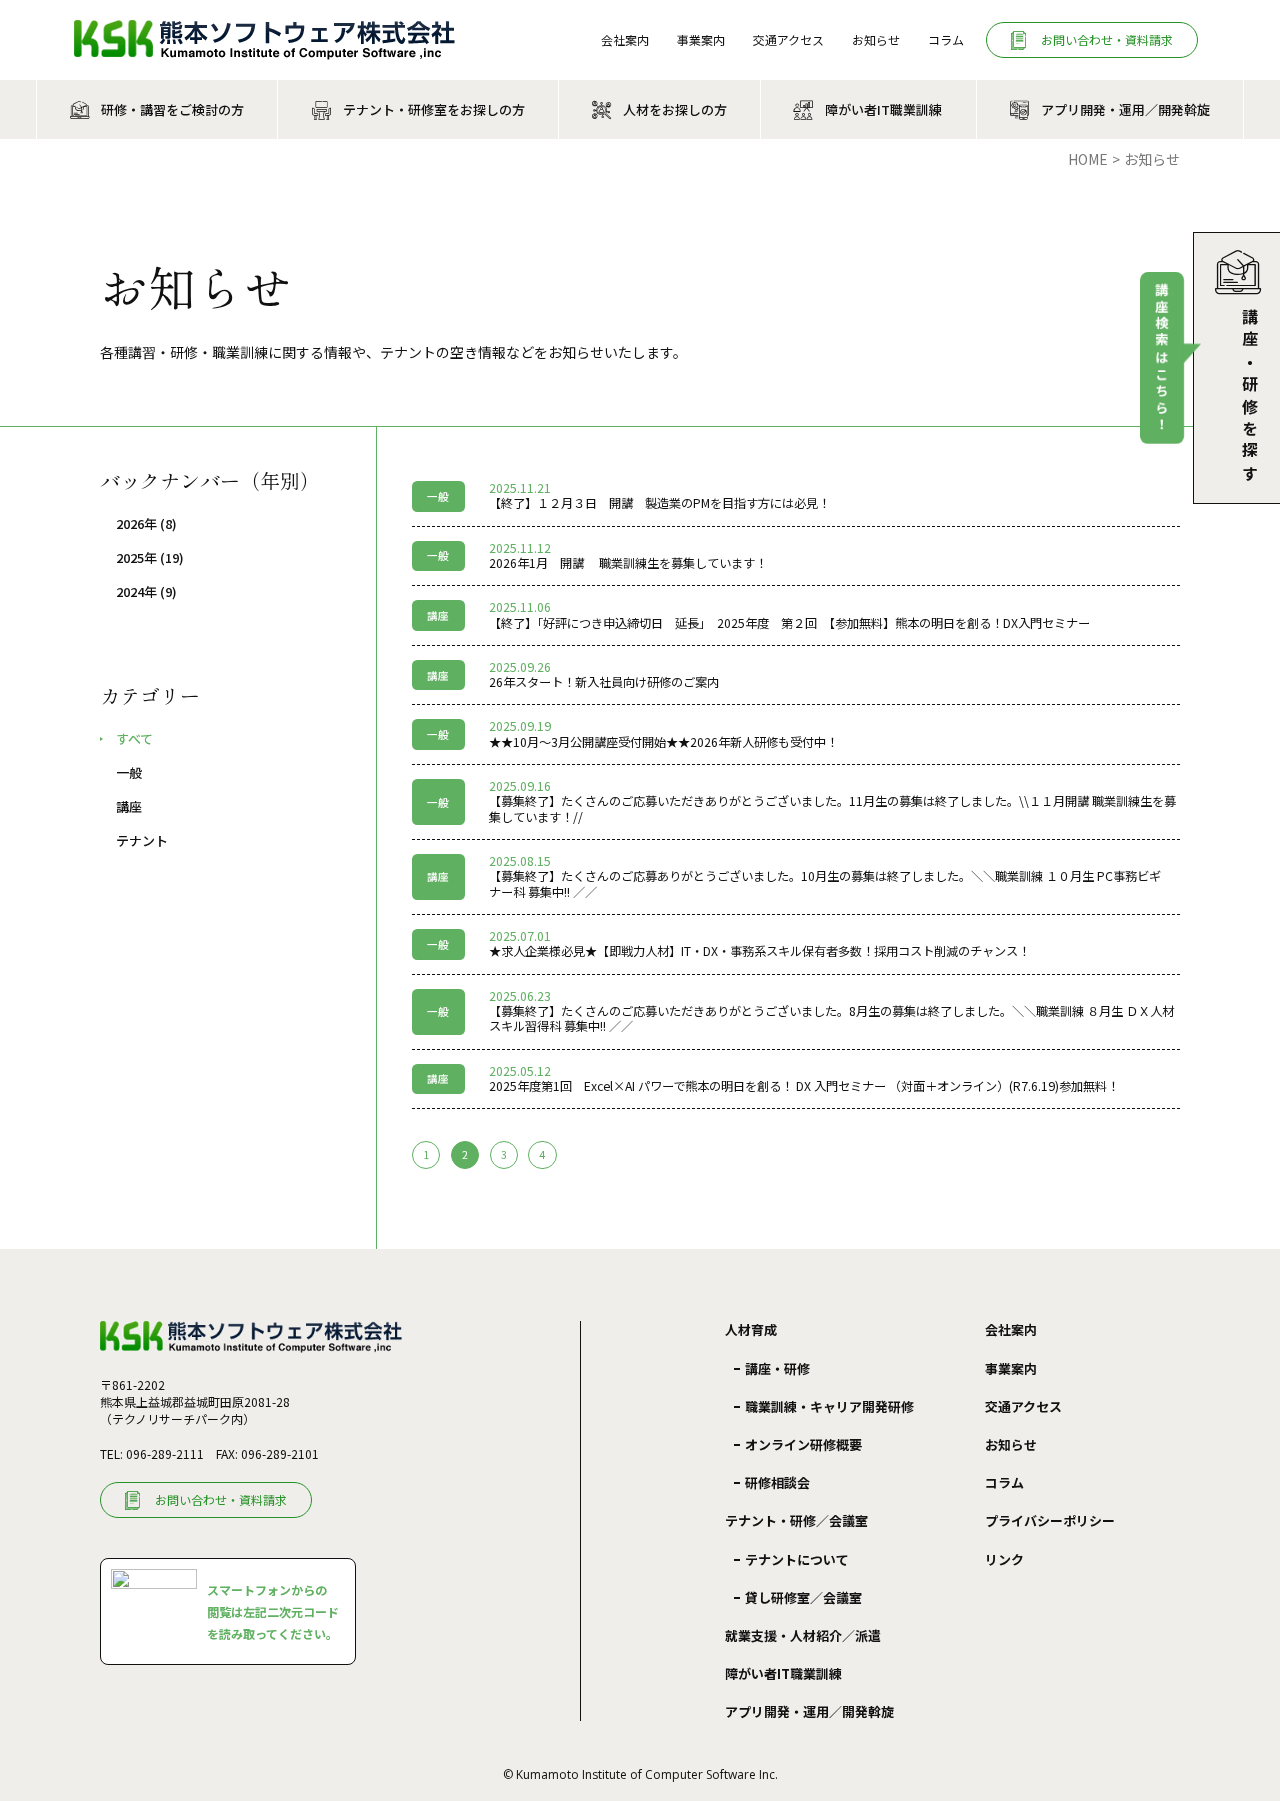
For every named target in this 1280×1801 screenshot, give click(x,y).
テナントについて (797, 1559)
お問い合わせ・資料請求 (1107, 39)
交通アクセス (788, 39)
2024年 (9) (146, 592)
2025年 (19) (150, 558)
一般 (129, 773)
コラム (946, 39)
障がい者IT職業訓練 (883, 109)
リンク (1004, 1559)
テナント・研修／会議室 (796, 1521)
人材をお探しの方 (675, 109)
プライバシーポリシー (1050, 1520)
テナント (142, 841)
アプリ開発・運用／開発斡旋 (1125, 109)
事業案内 (701, 39)
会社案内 (625, 39)
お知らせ (876, 39)
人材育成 (751, 1330)
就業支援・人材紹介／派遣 (803, 1635)
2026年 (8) (146, 524)
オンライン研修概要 (803, 1444)
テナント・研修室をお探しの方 (434, 109)
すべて (134, 739)
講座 (129, 807)
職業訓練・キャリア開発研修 (829, 1406)
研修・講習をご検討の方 (172, 109)
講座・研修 (777, 1368)
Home (1088, 159)
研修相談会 (777, 1482)
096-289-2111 (165, 1453)
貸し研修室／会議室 (803, 1597)
